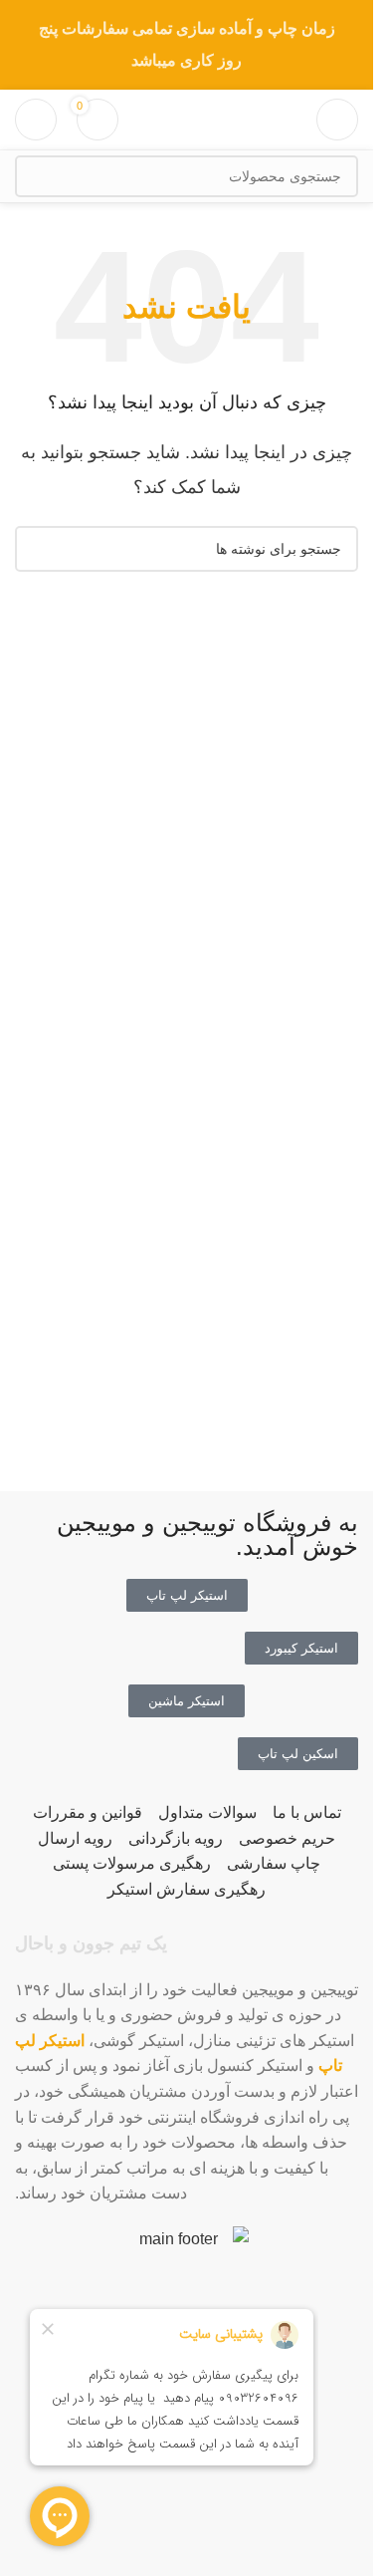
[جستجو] (36, 176)
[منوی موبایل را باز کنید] (337, 120)
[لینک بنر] (187, 45)
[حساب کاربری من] (36, 120)
